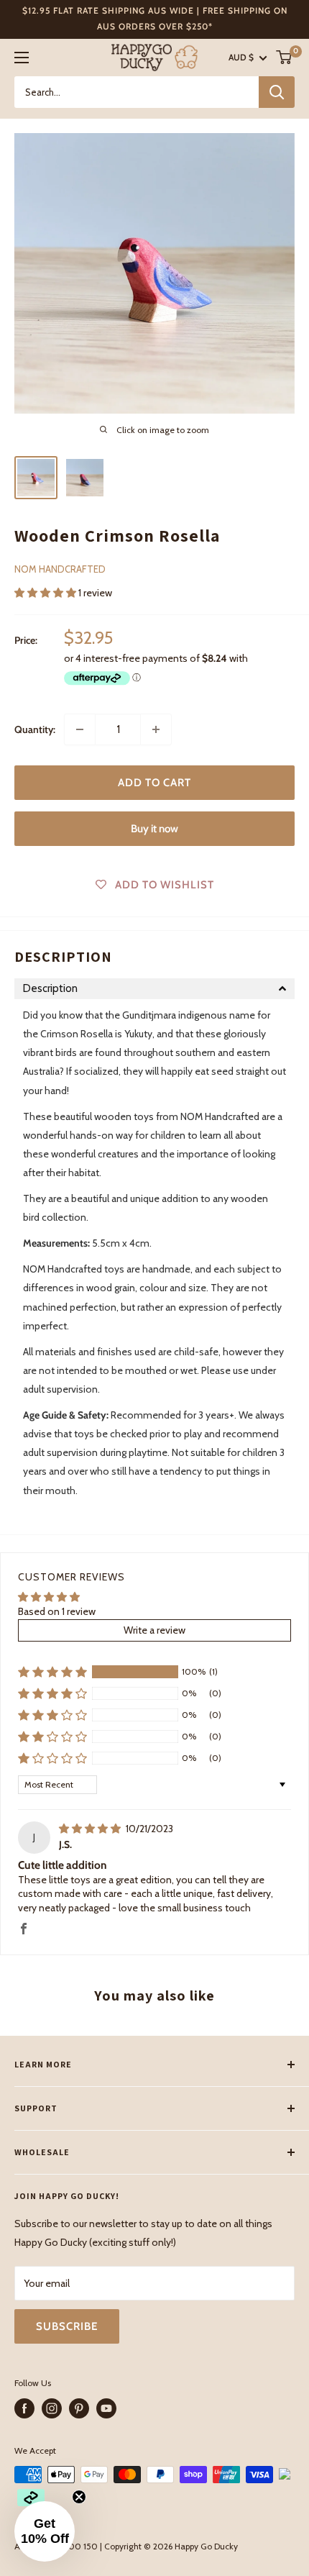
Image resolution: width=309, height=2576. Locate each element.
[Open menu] (22, 58)
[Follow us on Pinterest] (79, 2408)
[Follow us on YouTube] (106, 2408)
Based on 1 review (57, 1611)
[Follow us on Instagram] (52, 2408)
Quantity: (35, 729)
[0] (285, 57)
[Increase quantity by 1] (156, 729)
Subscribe (67, 2326)
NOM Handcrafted (60, 569)
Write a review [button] (154, 1630)
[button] (46, 593)
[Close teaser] (79, 2497)
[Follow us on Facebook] (24, 2408)
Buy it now (154, 829)
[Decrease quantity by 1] (80, 729)
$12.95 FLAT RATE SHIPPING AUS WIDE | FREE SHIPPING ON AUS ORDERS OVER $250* (155, 18)
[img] (91, 1829)
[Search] (277, 92)
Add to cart (154, 783)
